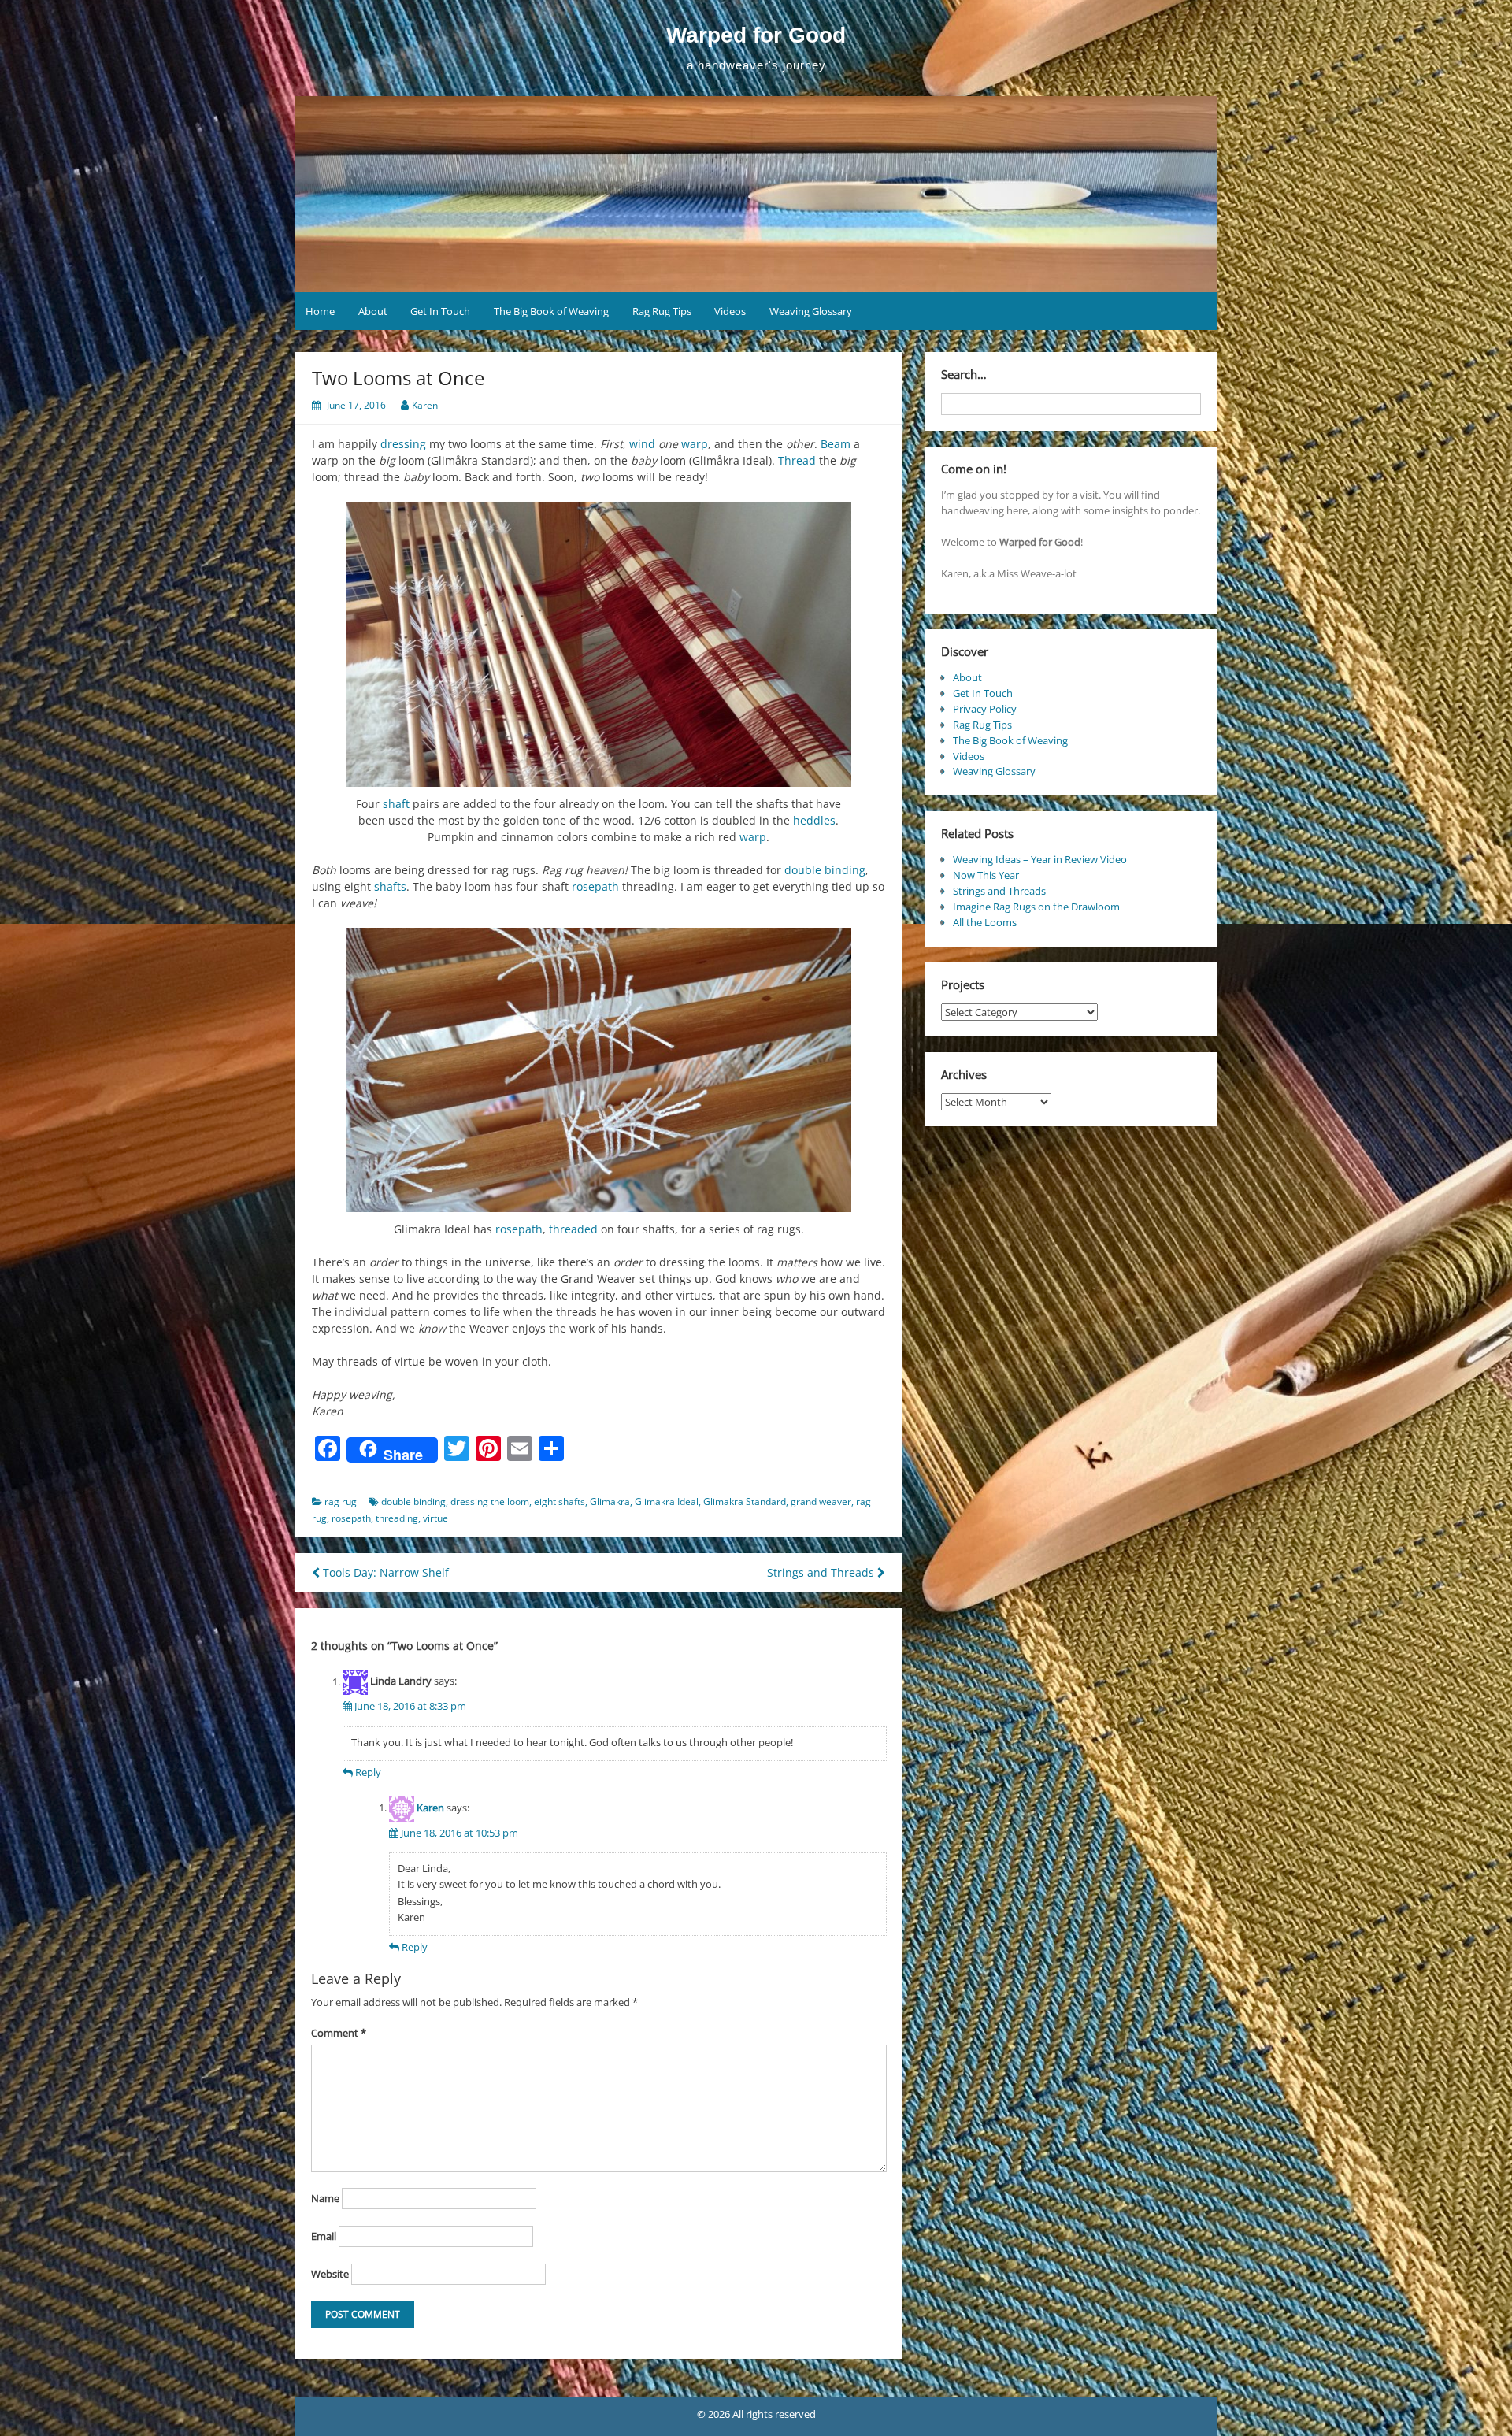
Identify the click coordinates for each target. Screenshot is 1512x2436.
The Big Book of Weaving (551, 311)
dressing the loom (490, 1502)
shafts (390, 886)
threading (397, 1518)
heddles (814, 820)
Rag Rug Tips (662, 311)
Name (325, 2198)
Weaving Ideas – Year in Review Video (1040, 859)
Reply (368, 1772)
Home (320, 311)
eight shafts (560, 1502)
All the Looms (985, 922)
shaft (396, 804)
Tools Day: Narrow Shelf (384, 1572)
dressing (403, 444)
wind (642, 444)
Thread (797, 460)
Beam (836, 444)
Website (330, 2274)
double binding (825, 870)
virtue (435, 1518)
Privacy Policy (985, 709)
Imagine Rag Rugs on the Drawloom (1036, 907)
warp (695, 444)
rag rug (341, 1502)
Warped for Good (756, 35)
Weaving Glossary (811, 311)
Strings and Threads (822, 1572)
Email (324, 2236)
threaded (573, 1229)
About (373, 311)
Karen (425, 405)
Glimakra (610, 1502)
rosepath (595, 886)
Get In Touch (440, 311)
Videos (730, 311)
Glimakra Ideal (667, 1502)
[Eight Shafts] (598, 644)
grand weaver (821, 1502)
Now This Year (986, 875)
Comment (339, 2033)
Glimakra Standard (745, 1502)
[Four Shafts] (598, 1070)
